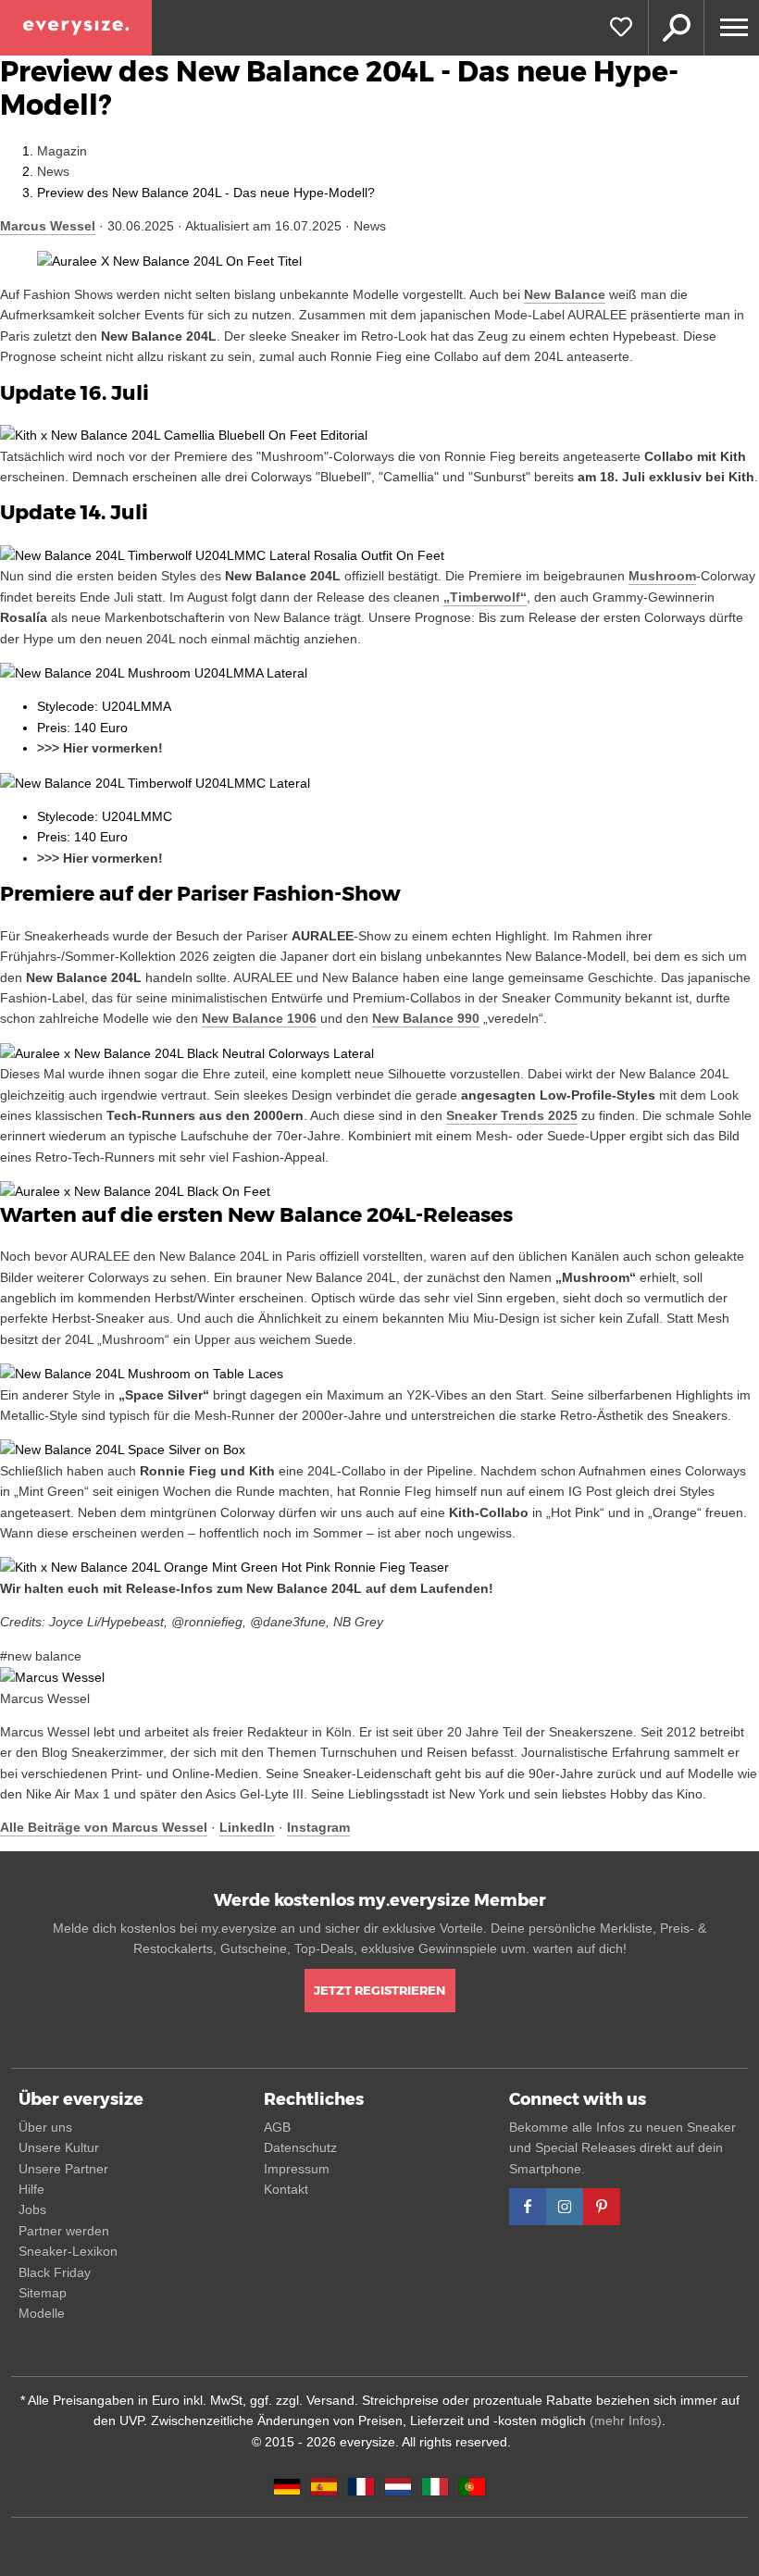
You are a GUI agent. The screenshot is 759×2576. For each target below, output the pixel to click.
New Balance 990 (426, 1018)
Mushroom (662, 576)
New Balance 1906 (259, 1018)
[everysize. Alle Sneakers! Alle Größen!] (76, 28)
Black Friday (55, 2272)
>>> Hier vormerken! (100, 748)
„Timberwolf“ (485, 597)
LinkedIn (247, 1827)
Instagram (318, 1827)
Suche (676, 28)
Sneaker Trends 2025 (512, 1115)
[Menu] (731, 28)
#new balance (41, 1656)
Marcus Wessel (48, 226)
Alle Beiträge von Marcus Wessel (104, 1827)
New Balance (565, 294)
